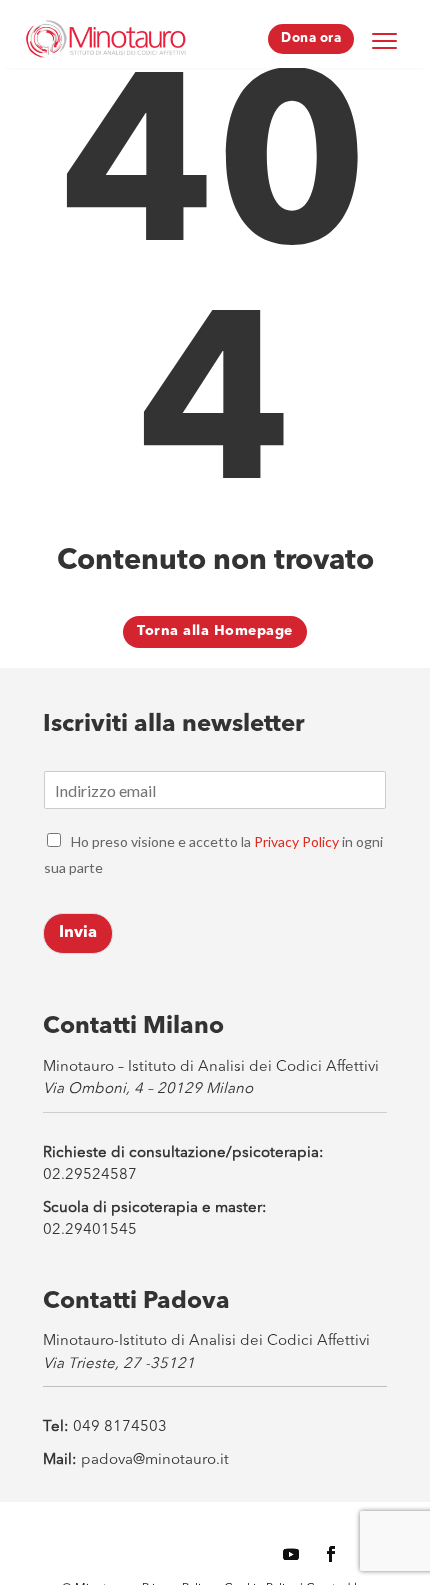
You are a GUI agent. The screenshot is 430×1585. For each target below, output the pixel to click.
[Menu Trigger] (384, 40)
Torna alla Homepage (215, 631)
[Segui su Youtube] (291, 1554)
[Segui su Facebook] (331, 1554)
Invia (78, 933)
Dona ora (311, 38)
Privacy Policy (296, 841)
